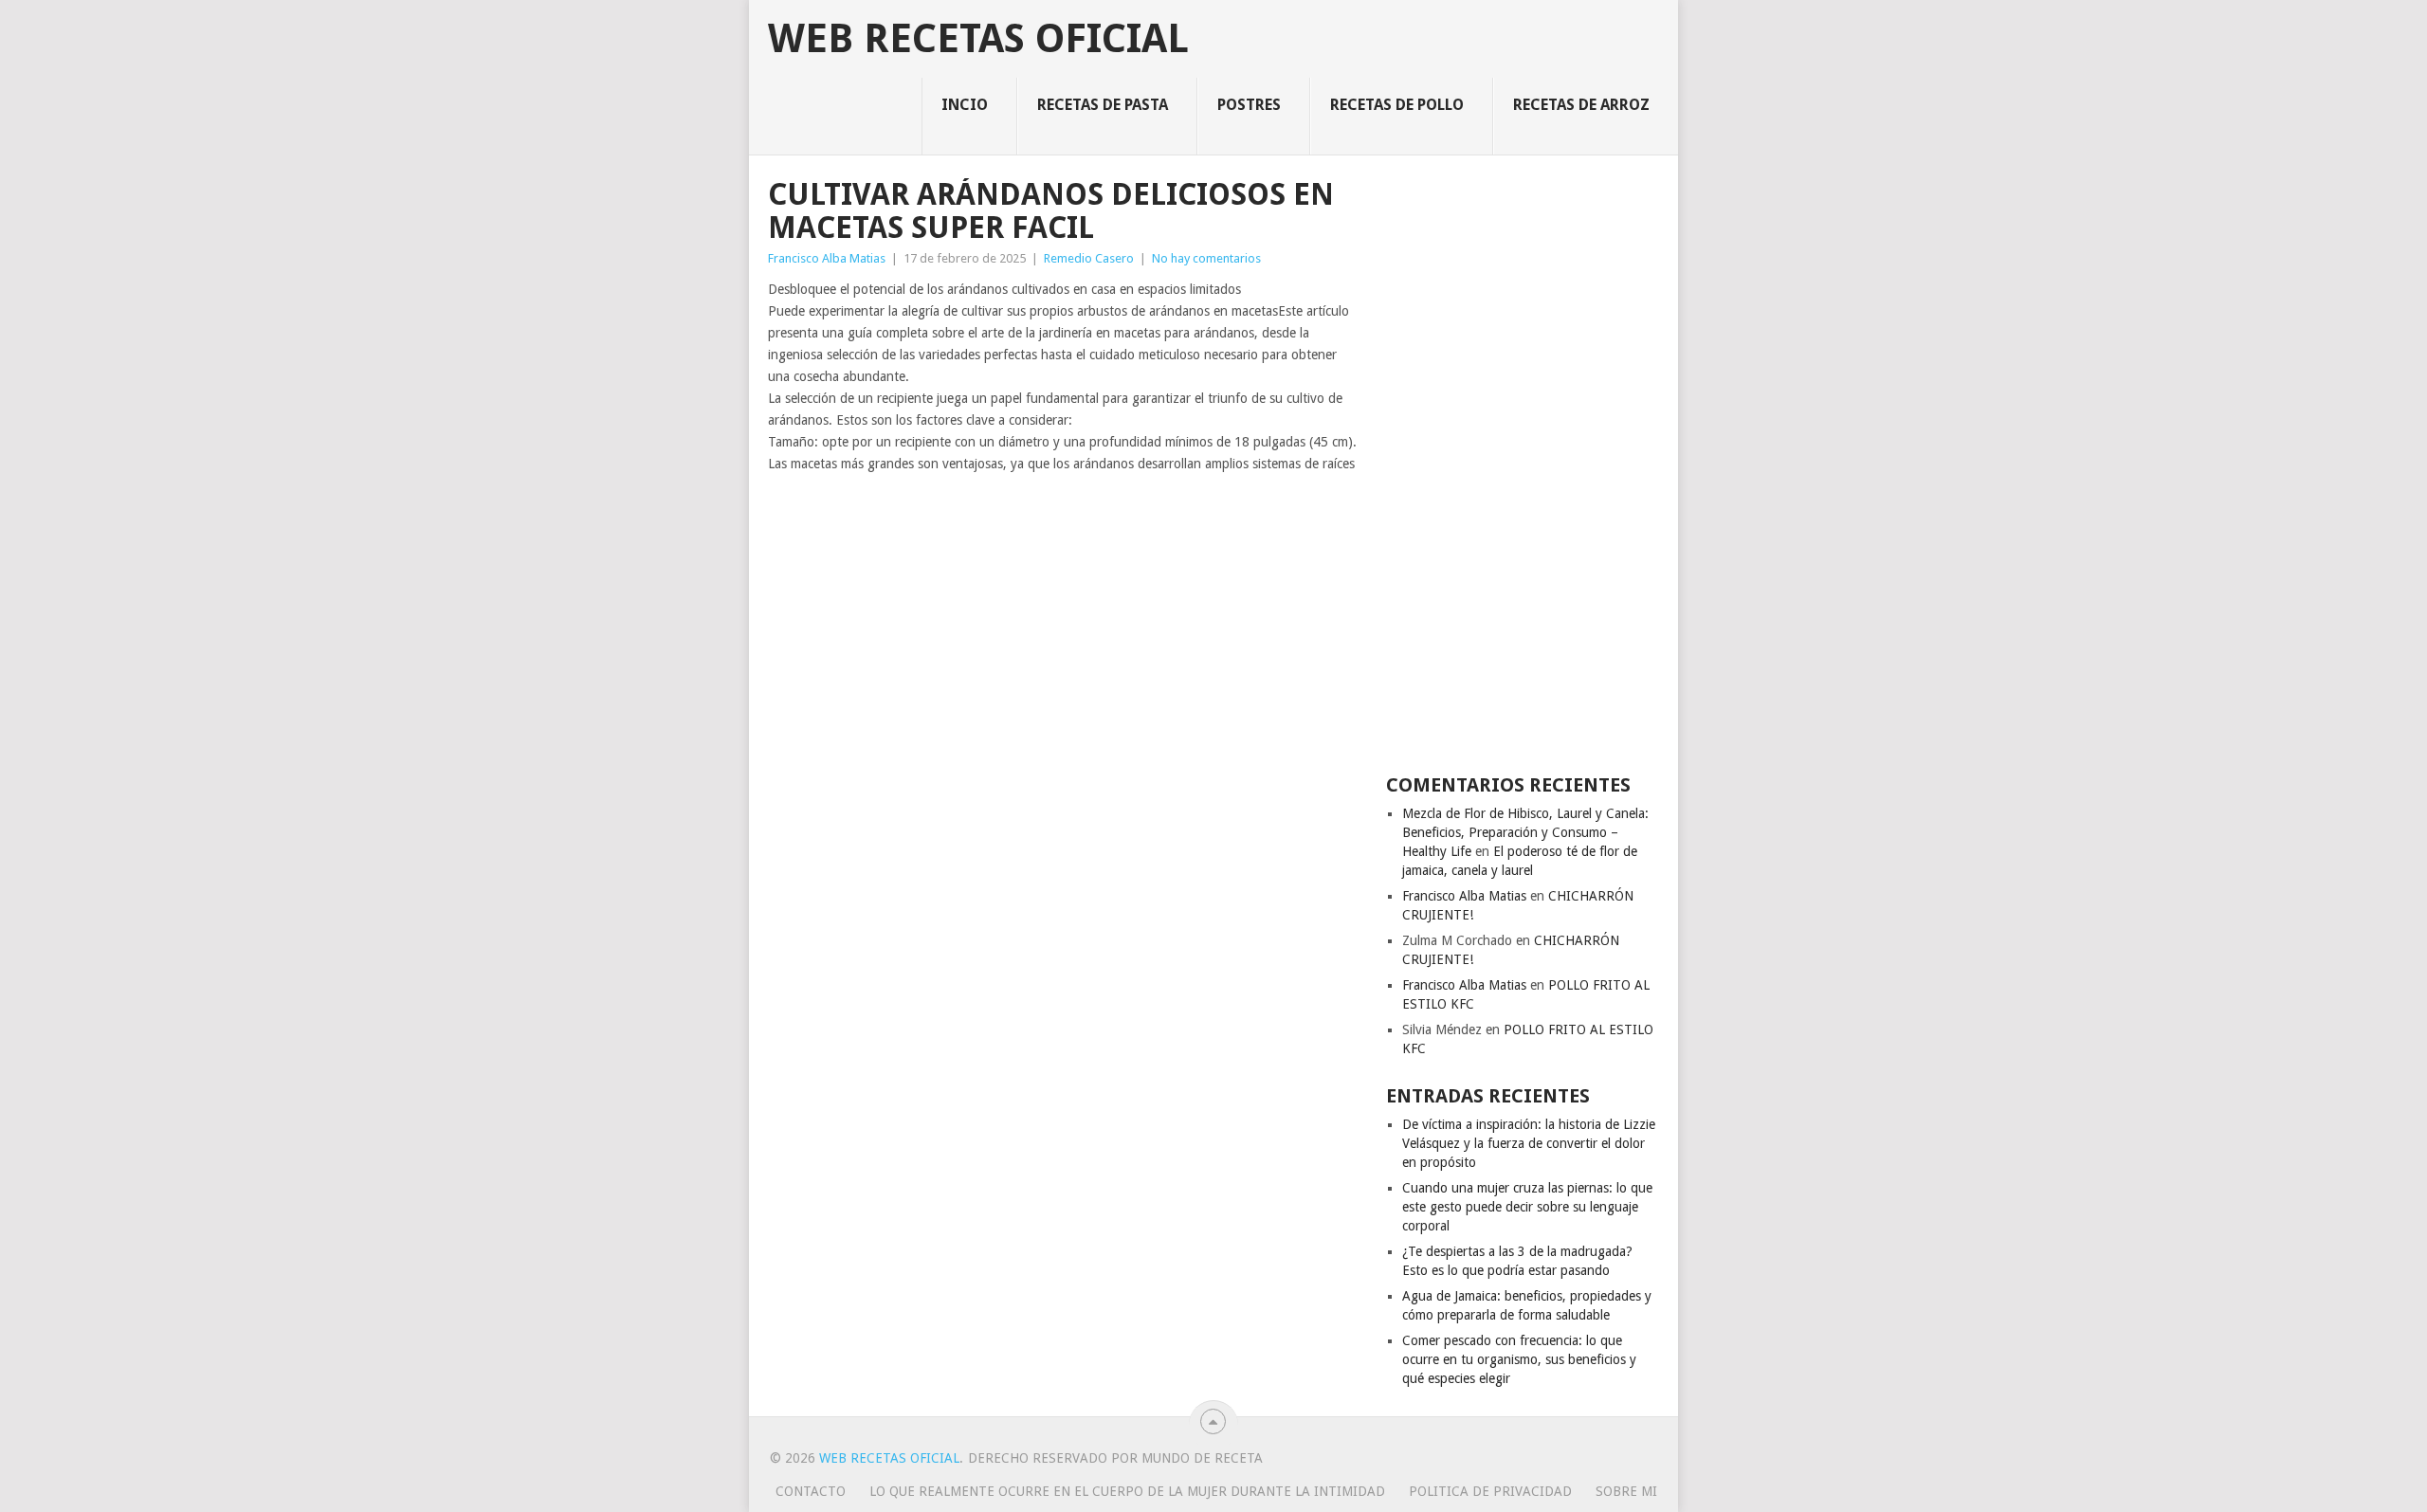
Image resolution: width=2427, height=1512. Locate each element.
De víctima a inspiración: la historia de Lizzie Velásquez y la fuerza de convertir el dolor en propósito (1529, 1143)
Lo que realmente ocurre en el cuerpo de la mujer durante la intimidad (1127, 1491)
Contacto (811, 1491)
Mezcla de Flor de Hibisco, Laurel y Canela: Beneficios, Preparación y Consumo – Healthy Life (1525, 832)
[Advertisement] (1523, 463)
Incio (965, 105)
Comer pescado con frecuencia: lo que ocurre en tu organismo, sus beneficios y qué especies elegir (1519, 1359)
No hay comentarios (1206, 258)
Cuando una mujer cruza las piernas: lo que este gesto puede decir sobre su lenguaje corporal (1527, 1207)
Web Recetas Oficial (978, 39)
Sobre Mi (1626, 1491)
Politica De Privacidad (1490, 1491)
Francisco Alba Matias (827, 258)
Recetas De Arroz (1581, 105)
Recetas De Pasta (1103, 105)
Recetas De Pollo (1397, 105)
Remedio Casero (1089, 258)
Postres (1249, 105)
